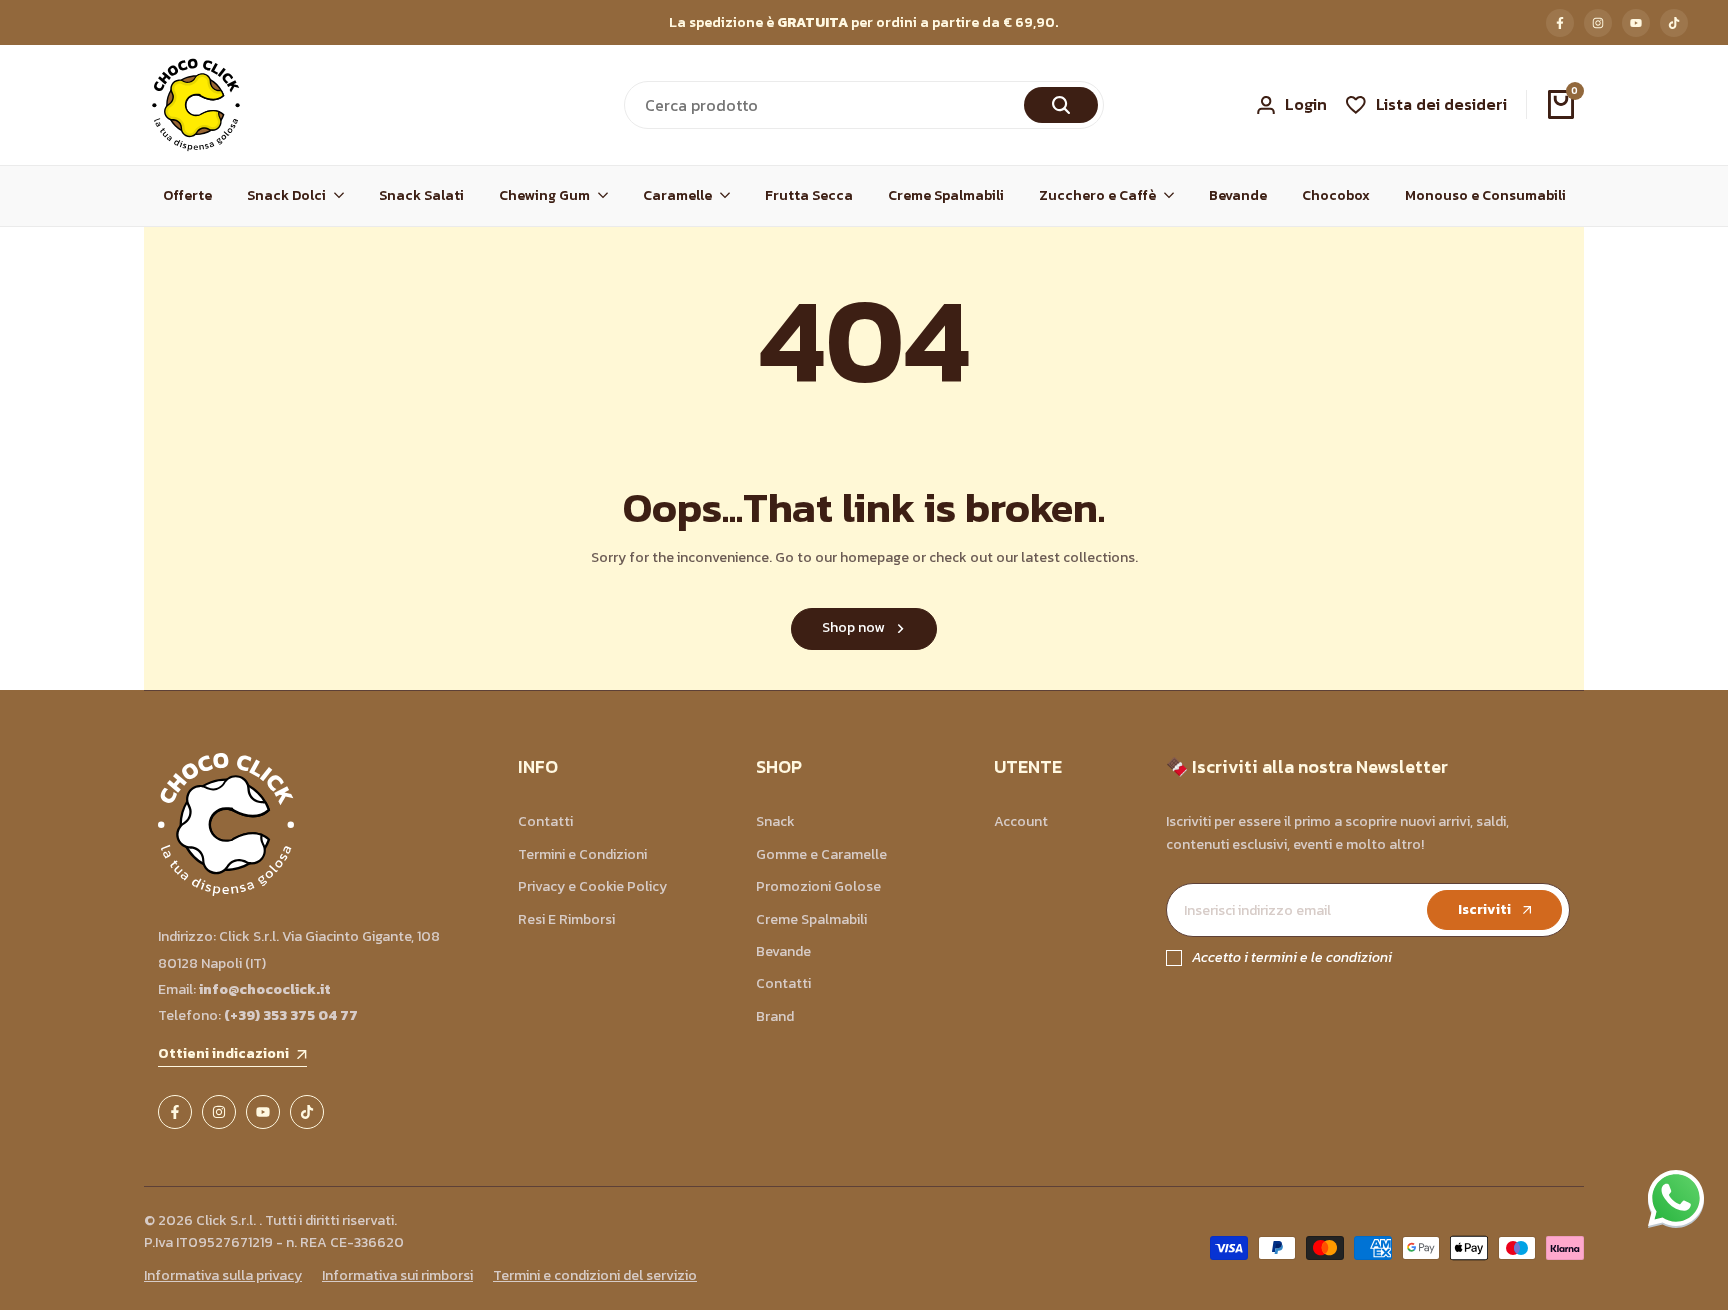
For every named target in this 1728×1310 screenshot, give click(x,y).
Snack (775, 821)
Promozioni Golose (818, 886)
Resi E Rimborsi (566, 919)
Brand (775, 1016)
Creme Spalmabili (811, 919)
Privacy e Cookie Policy (592, 886)
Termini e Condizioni (582, 854)
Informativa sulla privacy (223, 1275)
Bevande (783, 951)
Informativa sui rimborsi (397, 1275)
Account (1021, 821)
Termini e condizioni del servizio (595, 1275)
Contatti (545, 821)
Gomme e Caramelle (821, 854)
